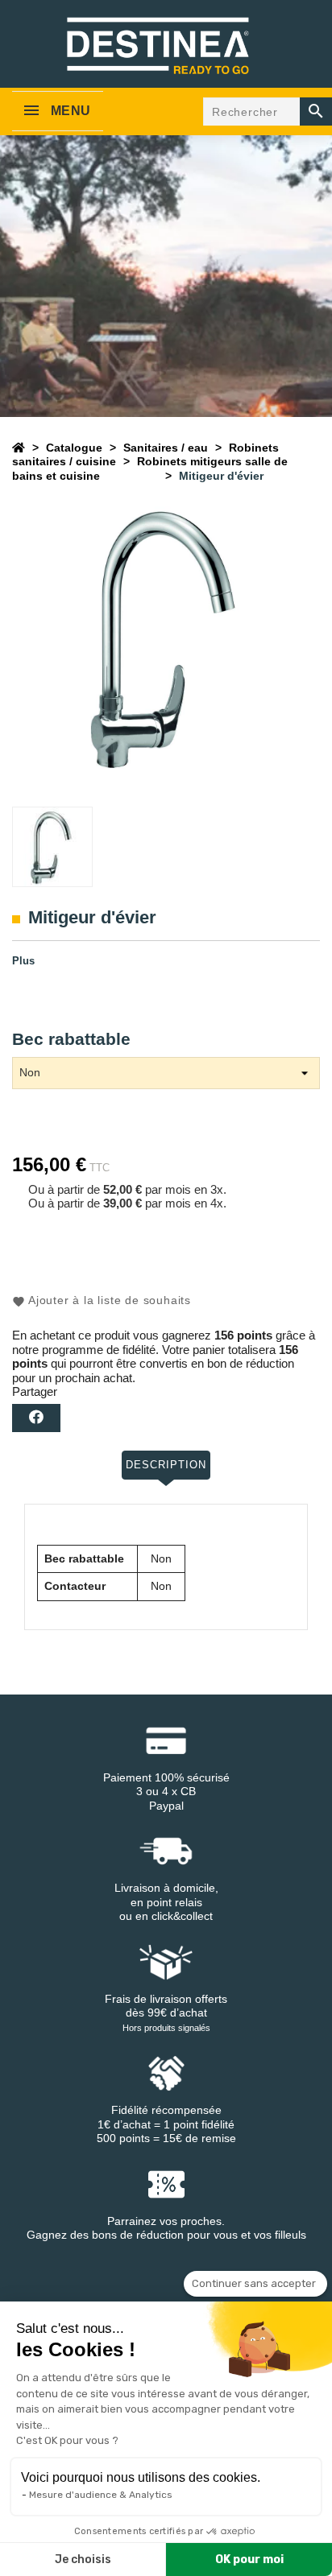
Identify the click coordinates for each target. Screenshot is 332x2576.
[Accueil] (19, 448)
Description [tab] (166, 1465)
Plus (23, 961)
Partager (36, 1418)
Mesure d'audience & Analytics (101, 2495)
